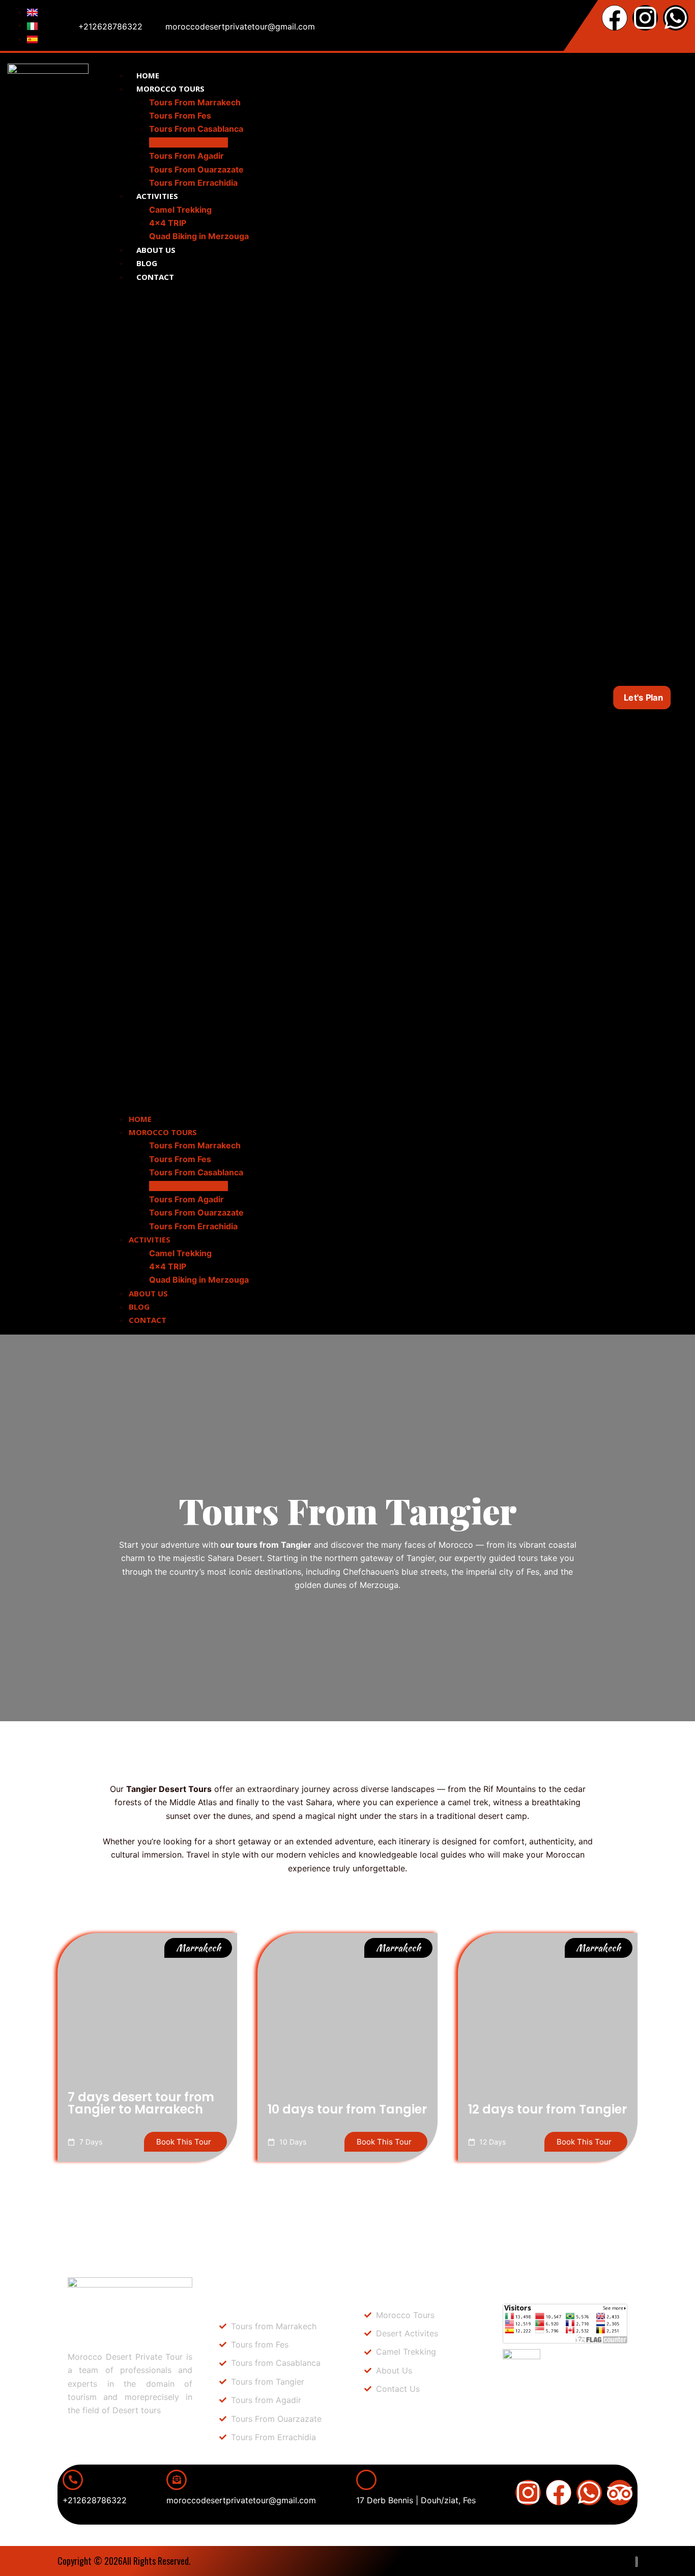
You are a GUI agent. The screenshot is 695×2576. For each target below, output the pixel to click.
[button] (314, 698)
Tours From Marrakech (195, 102)
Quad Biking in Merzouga (199, 236)
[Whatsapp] (676, 18)
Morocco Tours (170, 89)
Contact (155, 277)
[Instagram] (645, 18)
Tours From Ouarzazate (196, 169)
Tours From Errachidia (193, 183)
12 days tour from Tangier (547, 2109)
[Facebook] (615, 18)
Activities (157, 196)
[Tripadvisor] (620, 2493)
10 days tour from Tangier (347, 2109)
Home (148, 75)
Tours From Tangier (189, 142)
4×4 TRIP (168, 223)
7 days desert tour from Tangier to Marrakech (141, 2103)
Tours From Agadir (186, 156)
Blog (147, 263)
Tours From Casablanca (196, 129)
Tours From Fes (180, 115)
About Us (156, 250)
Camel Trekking (180, 210)
